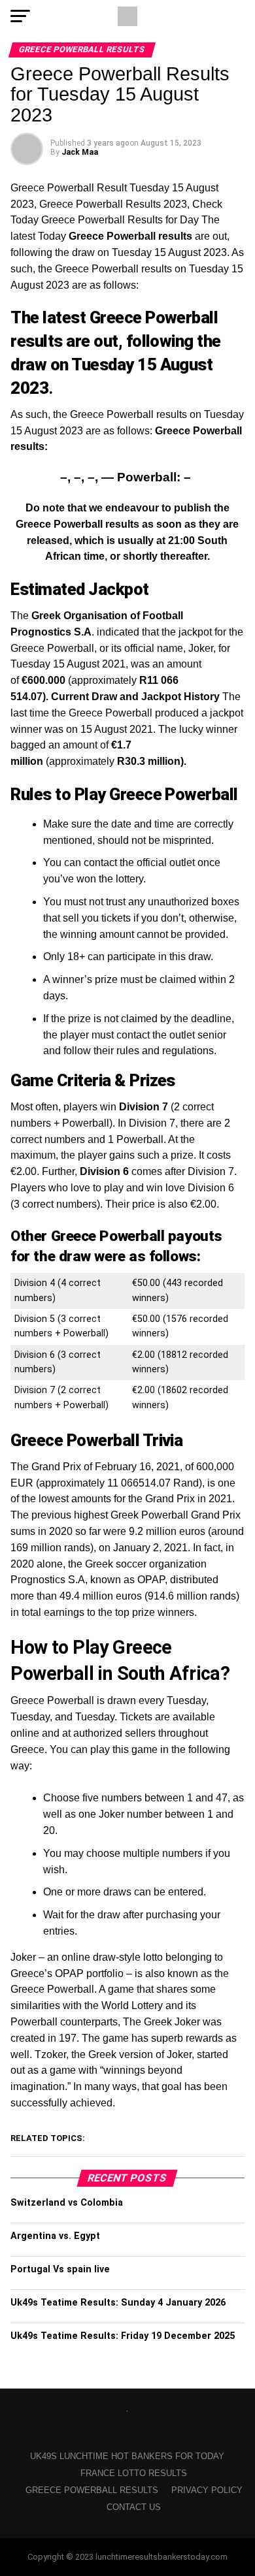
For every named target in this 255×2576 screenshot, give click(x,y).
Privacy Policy (207, 2490)
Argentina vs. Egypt (55, 2236)
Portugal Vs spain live (60, 2269)
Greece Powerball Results (92, 2490)
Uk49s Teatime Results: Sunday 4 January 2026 (118, 2303)
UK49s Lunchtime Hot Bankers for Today (127, 2456)
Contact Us (134, 2507)
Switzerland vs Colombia (67, 2203)
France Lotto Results (134, 2473)
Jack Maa (80, 152)
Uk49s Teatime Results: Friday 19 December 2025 (123, 2336)
